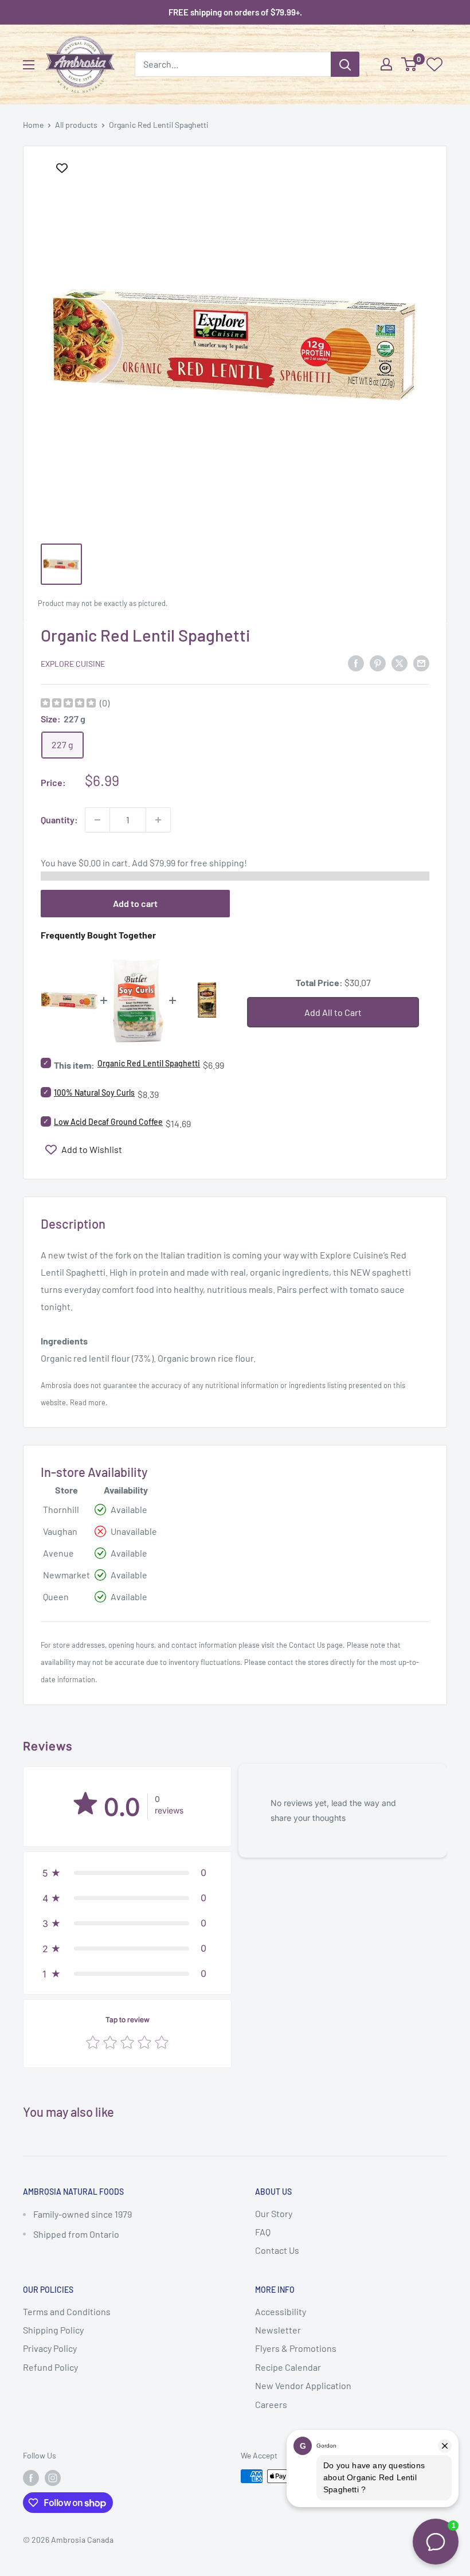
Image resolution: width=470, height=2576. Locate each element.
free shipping (217, 863)
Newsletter (278, 2330)
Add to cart (135, 903)
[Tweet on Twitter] (399, 662)
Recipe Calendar (288, 2367)
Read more (88, 1402)
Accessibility (281, 2311)
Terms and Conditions (67, 2311)
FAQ (263, 2232)
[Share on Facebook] (356, 662)
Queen (56, 1596)
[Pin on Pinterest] (378, 662)
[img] (68, 704)
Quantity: (59, 820)
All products (76, 125)
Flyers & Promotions (296, 2348)
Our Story (274, 2213)
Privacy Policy (50, 2348)
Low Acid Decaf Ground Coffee (108, 1122)
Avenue (58, 1553)
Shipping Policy (53, 2330)
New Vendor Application (303, 2385)
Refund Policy (50, 2367)
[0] (410, 64)
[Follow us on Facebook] (31, 2477)
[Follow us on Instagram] (53, 2477)
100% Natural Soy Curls (94, 1092)
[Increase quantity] (158, 820)
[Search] (345, 64)
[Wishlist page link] (434, 64)
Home (33, 125)
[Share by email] (421, 662)
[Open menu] (29, 65)
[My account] (386, 64)
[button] (127, 1873)
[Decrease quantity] (97, 820)
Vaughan (60, 1531)
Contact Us (307, 1645)
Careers (271, 2404)
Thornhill (61, 1509)
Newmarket (66, 1575)
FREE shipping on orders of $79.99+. (235, 12)
